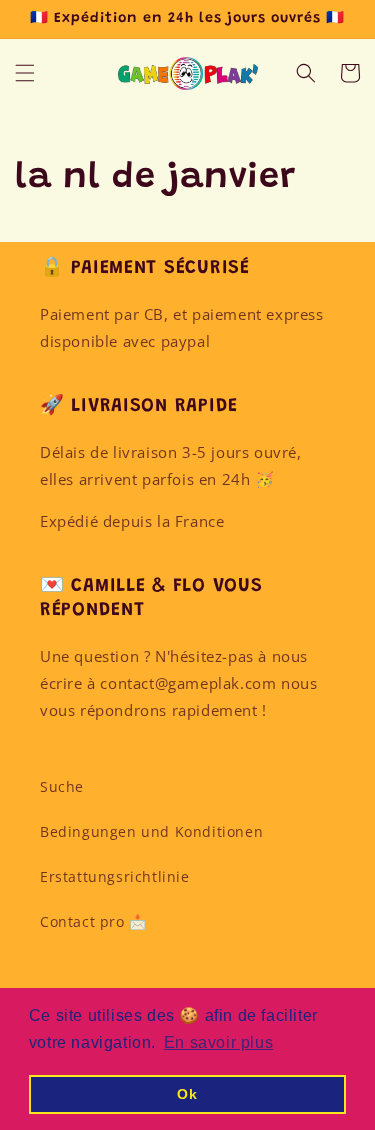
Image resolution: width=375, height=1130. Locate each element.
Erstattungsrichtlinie (115, 876)
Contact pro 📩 (93, 921)
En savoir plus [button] (218, 1042)
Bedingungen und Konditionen (151, 831)
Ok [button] (187, 1094)
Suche (62, 786)
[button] (25, 73)
